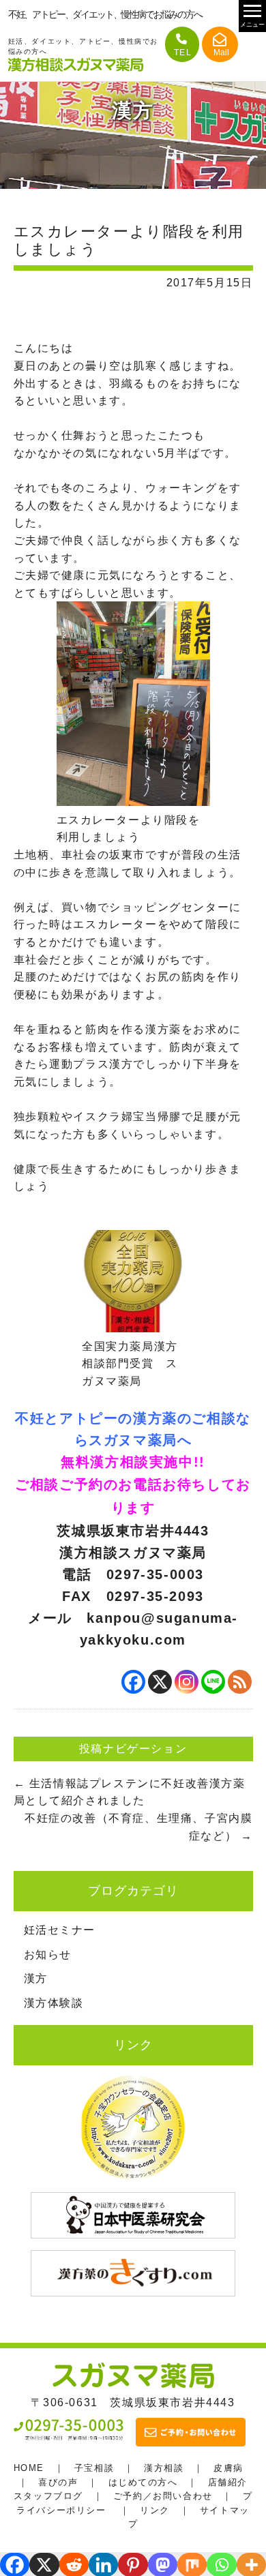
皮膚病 (228, 2468)
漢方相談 (164, 2468)
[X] (160, 1682)
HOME (29, 2468)
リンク (155, 2510)
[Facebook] (133, 1682)
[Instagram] (187, 1682)
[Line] (213, 1682)
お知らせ (48, 1955)
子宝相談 (94, 2468)
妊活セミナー (60, 1930)
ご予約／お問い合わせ (163, 2496)
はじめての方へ (143, 2482)
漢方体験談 (54, 2003)
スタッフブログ (48, 2496)
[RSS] (240, 1682)
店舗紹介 (228, 2482)
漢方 (36, 1978)
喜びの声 (58, 2482)
